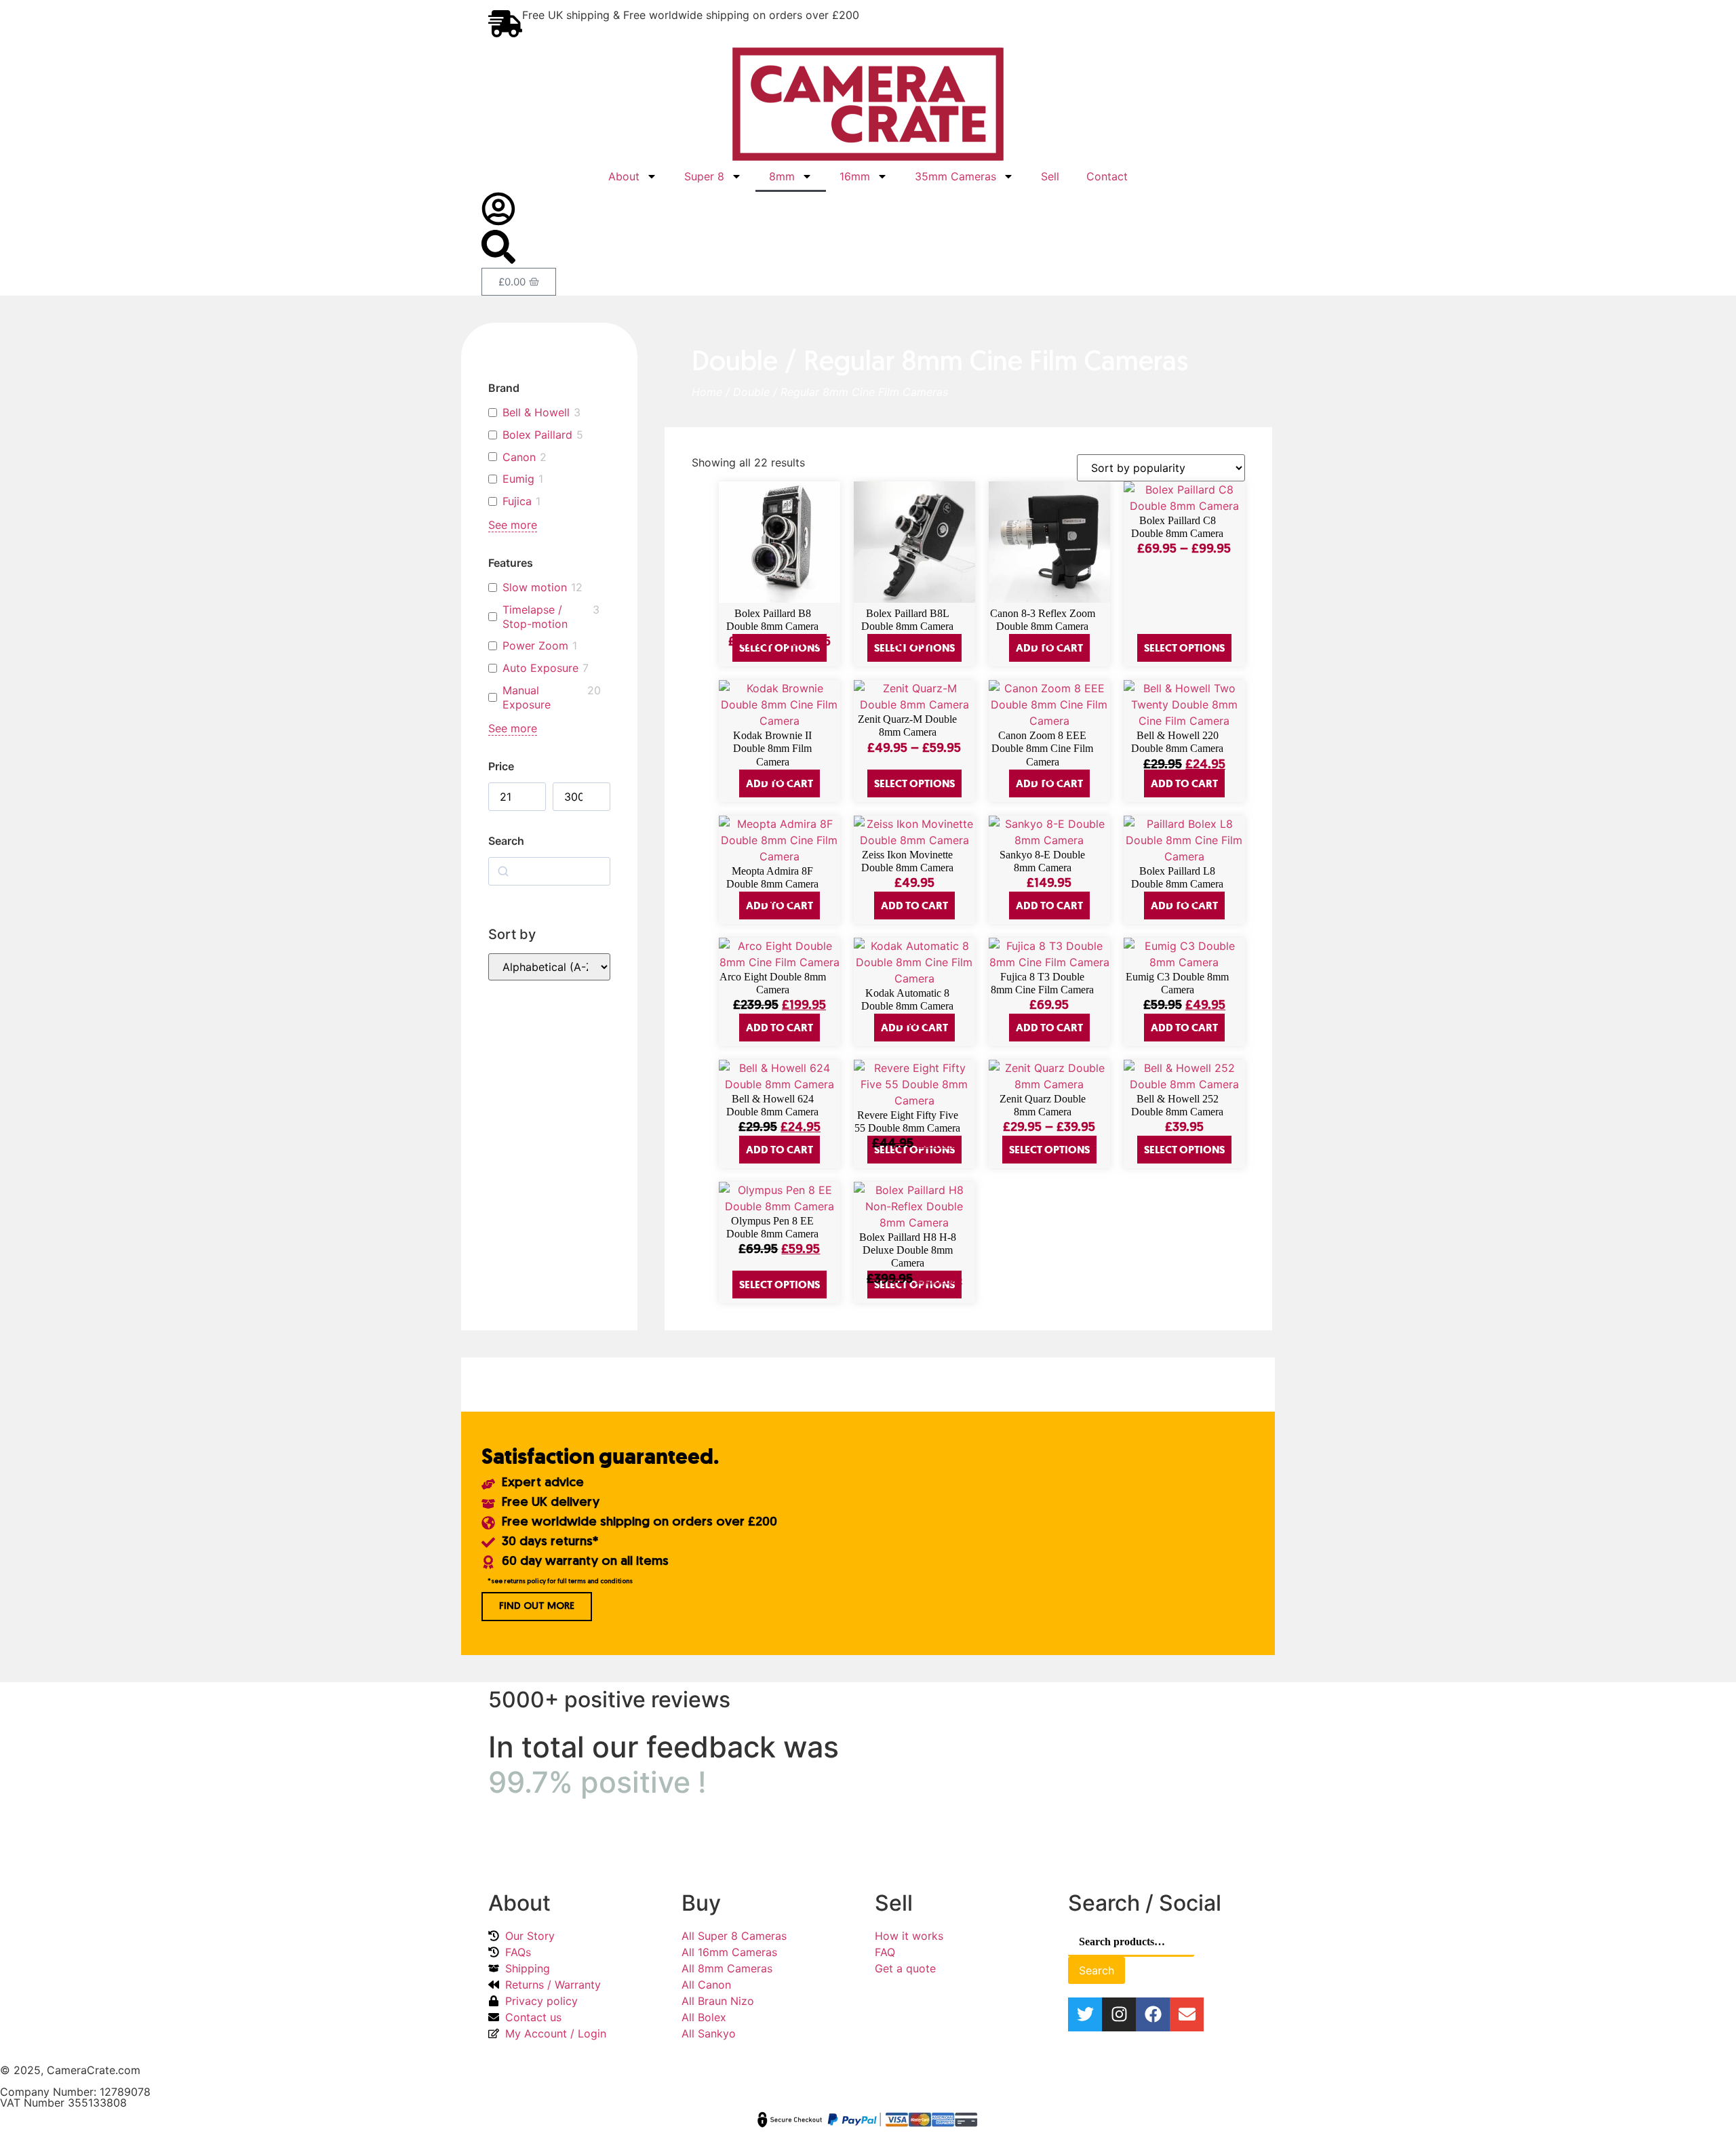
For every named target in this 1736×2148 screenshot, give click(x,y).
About (624, 176)
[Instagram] (1119, 2014)
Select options (1184, 648)
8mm (782, 176)
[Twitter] (1085, 2014)
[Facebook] (1153, 2014)
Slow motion (535, 587)
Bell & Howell (536, 412)
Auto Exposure (540, 668)
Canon (519, 457)
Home (707, 392)
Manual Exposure (527, 697)
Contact (1107, 176)
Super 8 (704, 176)
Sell (1050, 176)
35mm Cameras (955, 176)
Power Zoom (535, 645)
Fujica (517, 501)
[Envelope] (1187, 2014)
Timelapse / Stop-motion (535, 617)
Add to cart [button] (1184, 783)
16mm (855, 176)
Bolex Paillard (537, 435)
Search (1097, 1970)
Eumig (518, 479)
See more (513, 525)
